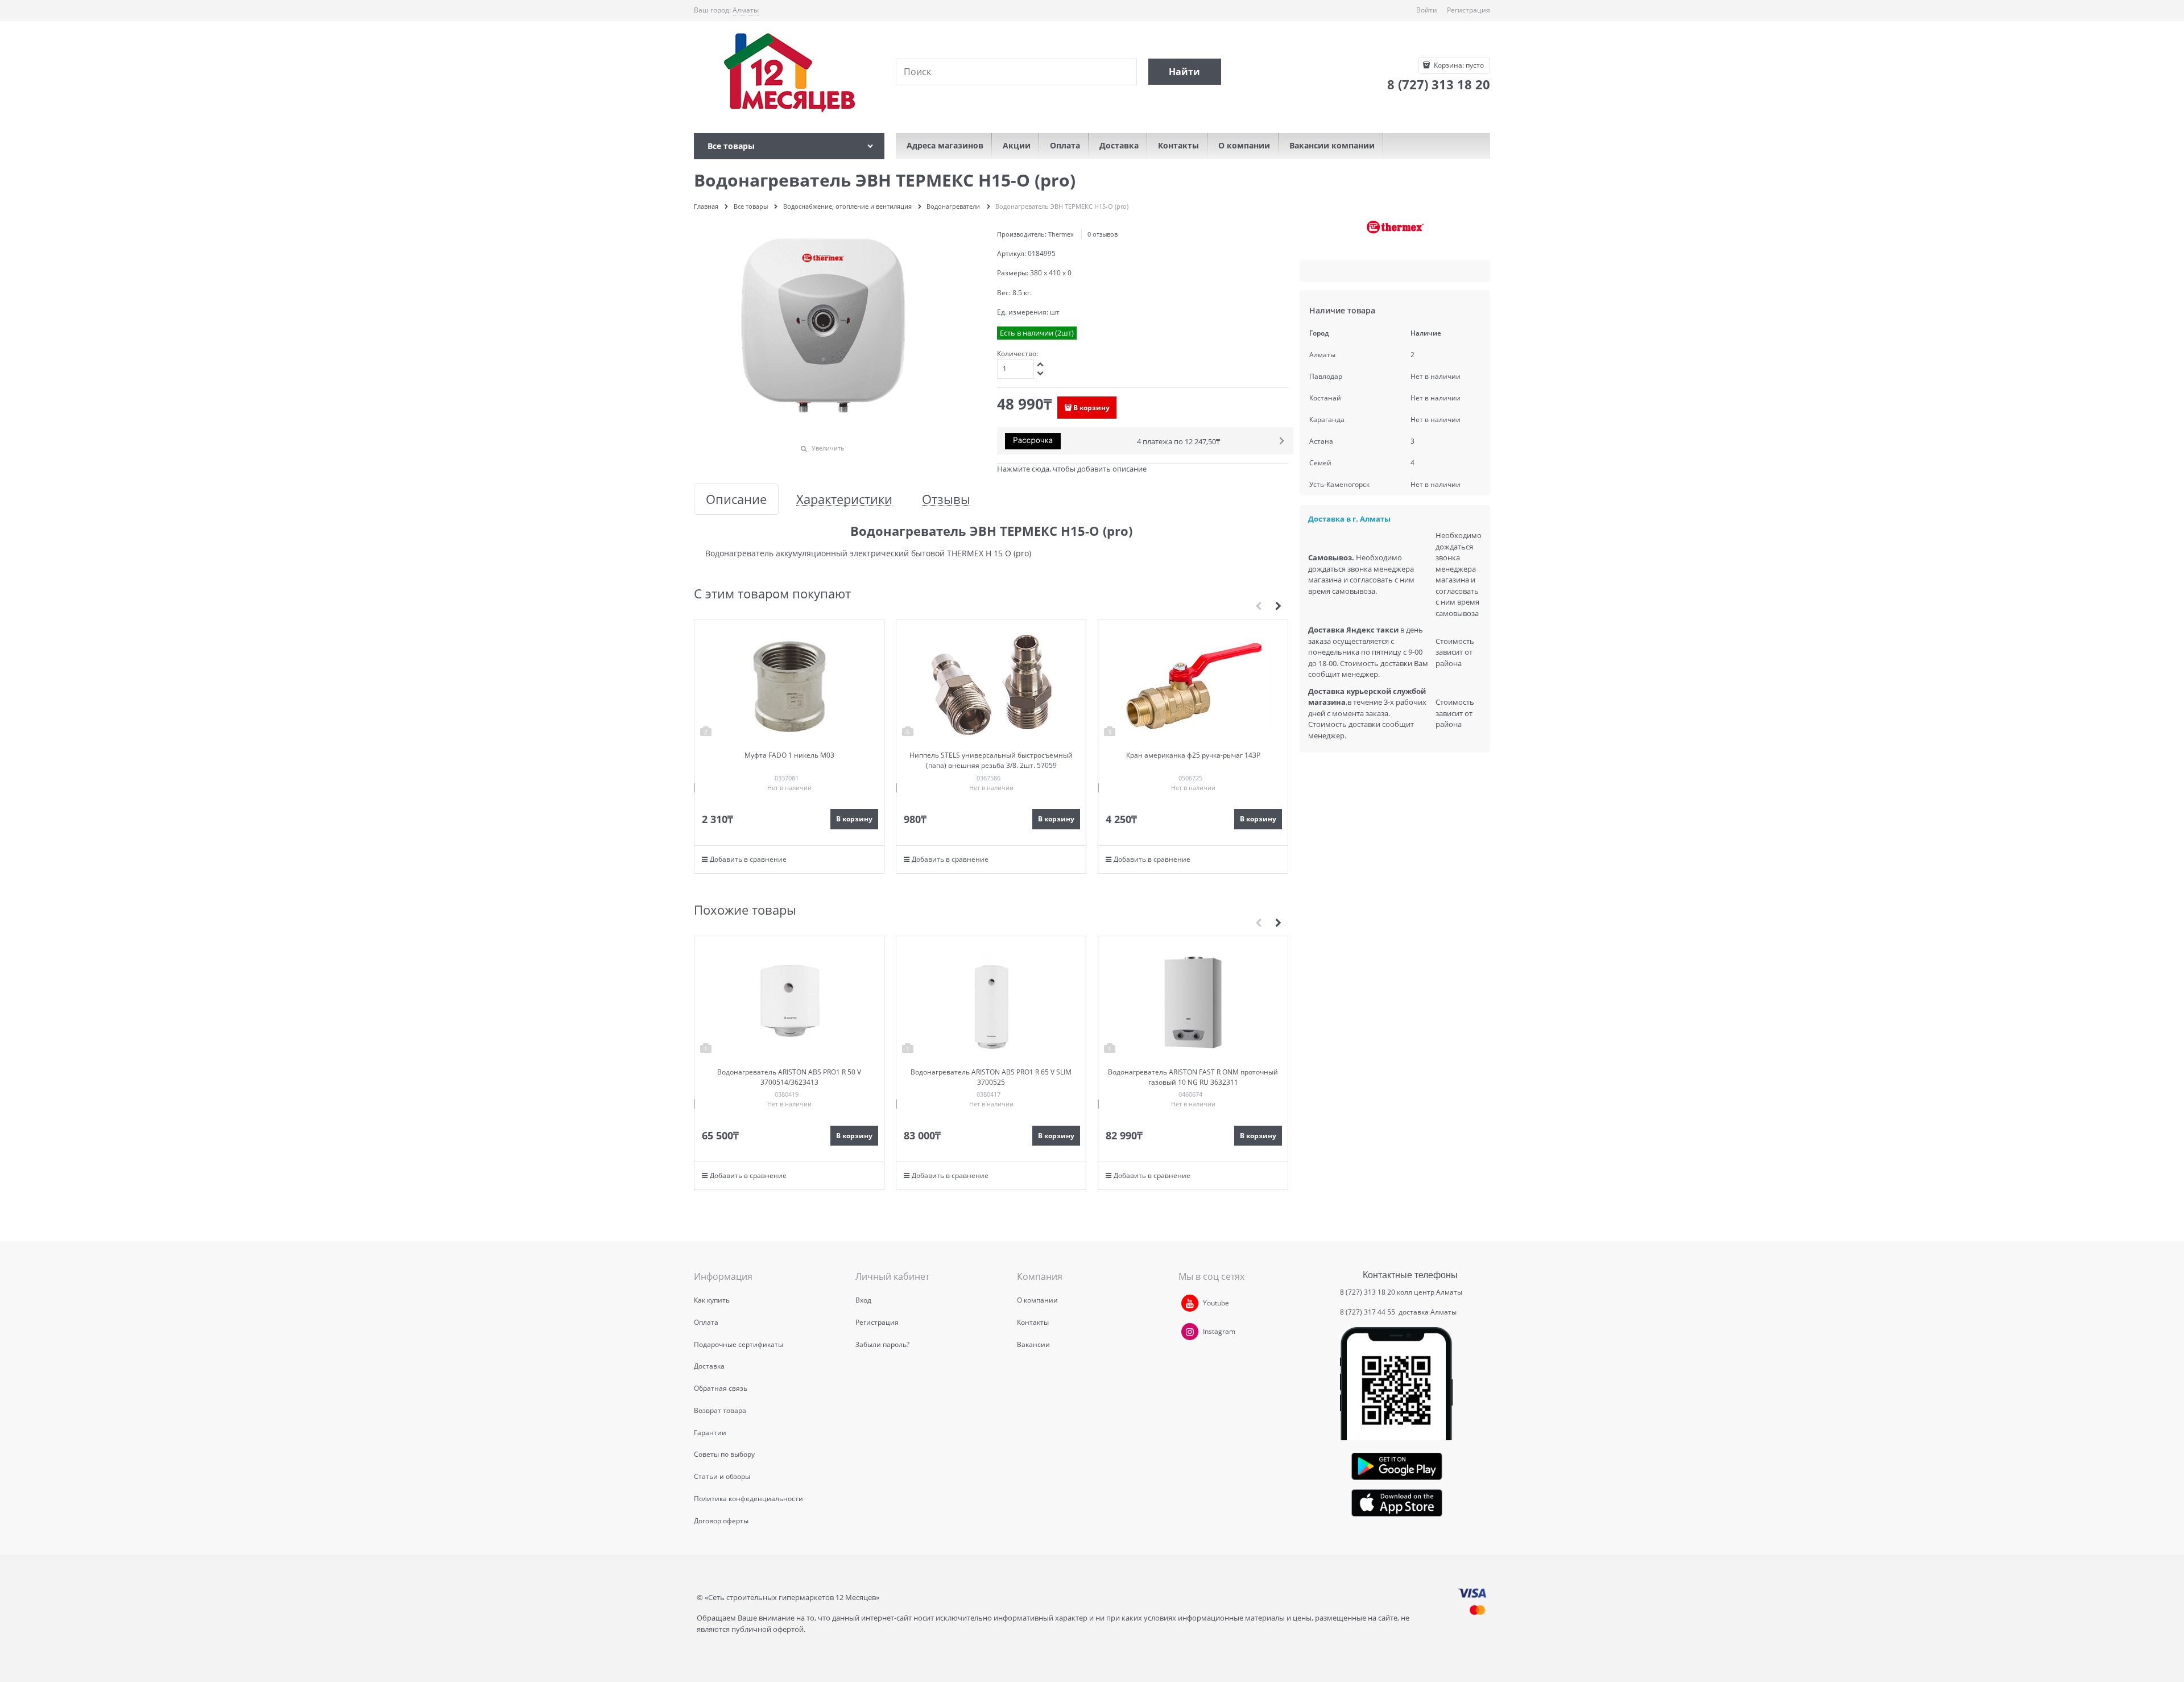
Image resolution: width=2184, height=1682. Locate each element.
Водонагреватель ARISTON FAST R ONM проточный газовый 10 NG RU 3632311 (1193, 1077)
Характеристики (844, 499)
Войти (1427, 10)
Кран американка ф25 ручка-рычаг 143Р (1193, 755)
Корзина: (1458, 65)
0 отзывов (1103, 234)
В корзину (1091, 408)
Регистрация (1469, 10)
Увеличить (828, 448)
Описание (736, 499)
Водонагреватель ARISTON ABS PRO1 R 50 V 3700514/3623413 (789, 1077)
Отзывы (946, 499)
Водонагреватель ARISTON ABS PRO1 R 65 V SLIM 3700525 (991, 1077)
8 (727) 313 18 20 (1368, 1292)
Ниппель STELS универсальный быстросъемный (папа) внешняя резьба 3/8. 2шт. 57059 (991, 760)
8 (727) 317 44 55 (1368, 1312)
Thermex (1061, 234)
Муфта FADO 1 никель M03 (789, 755)
